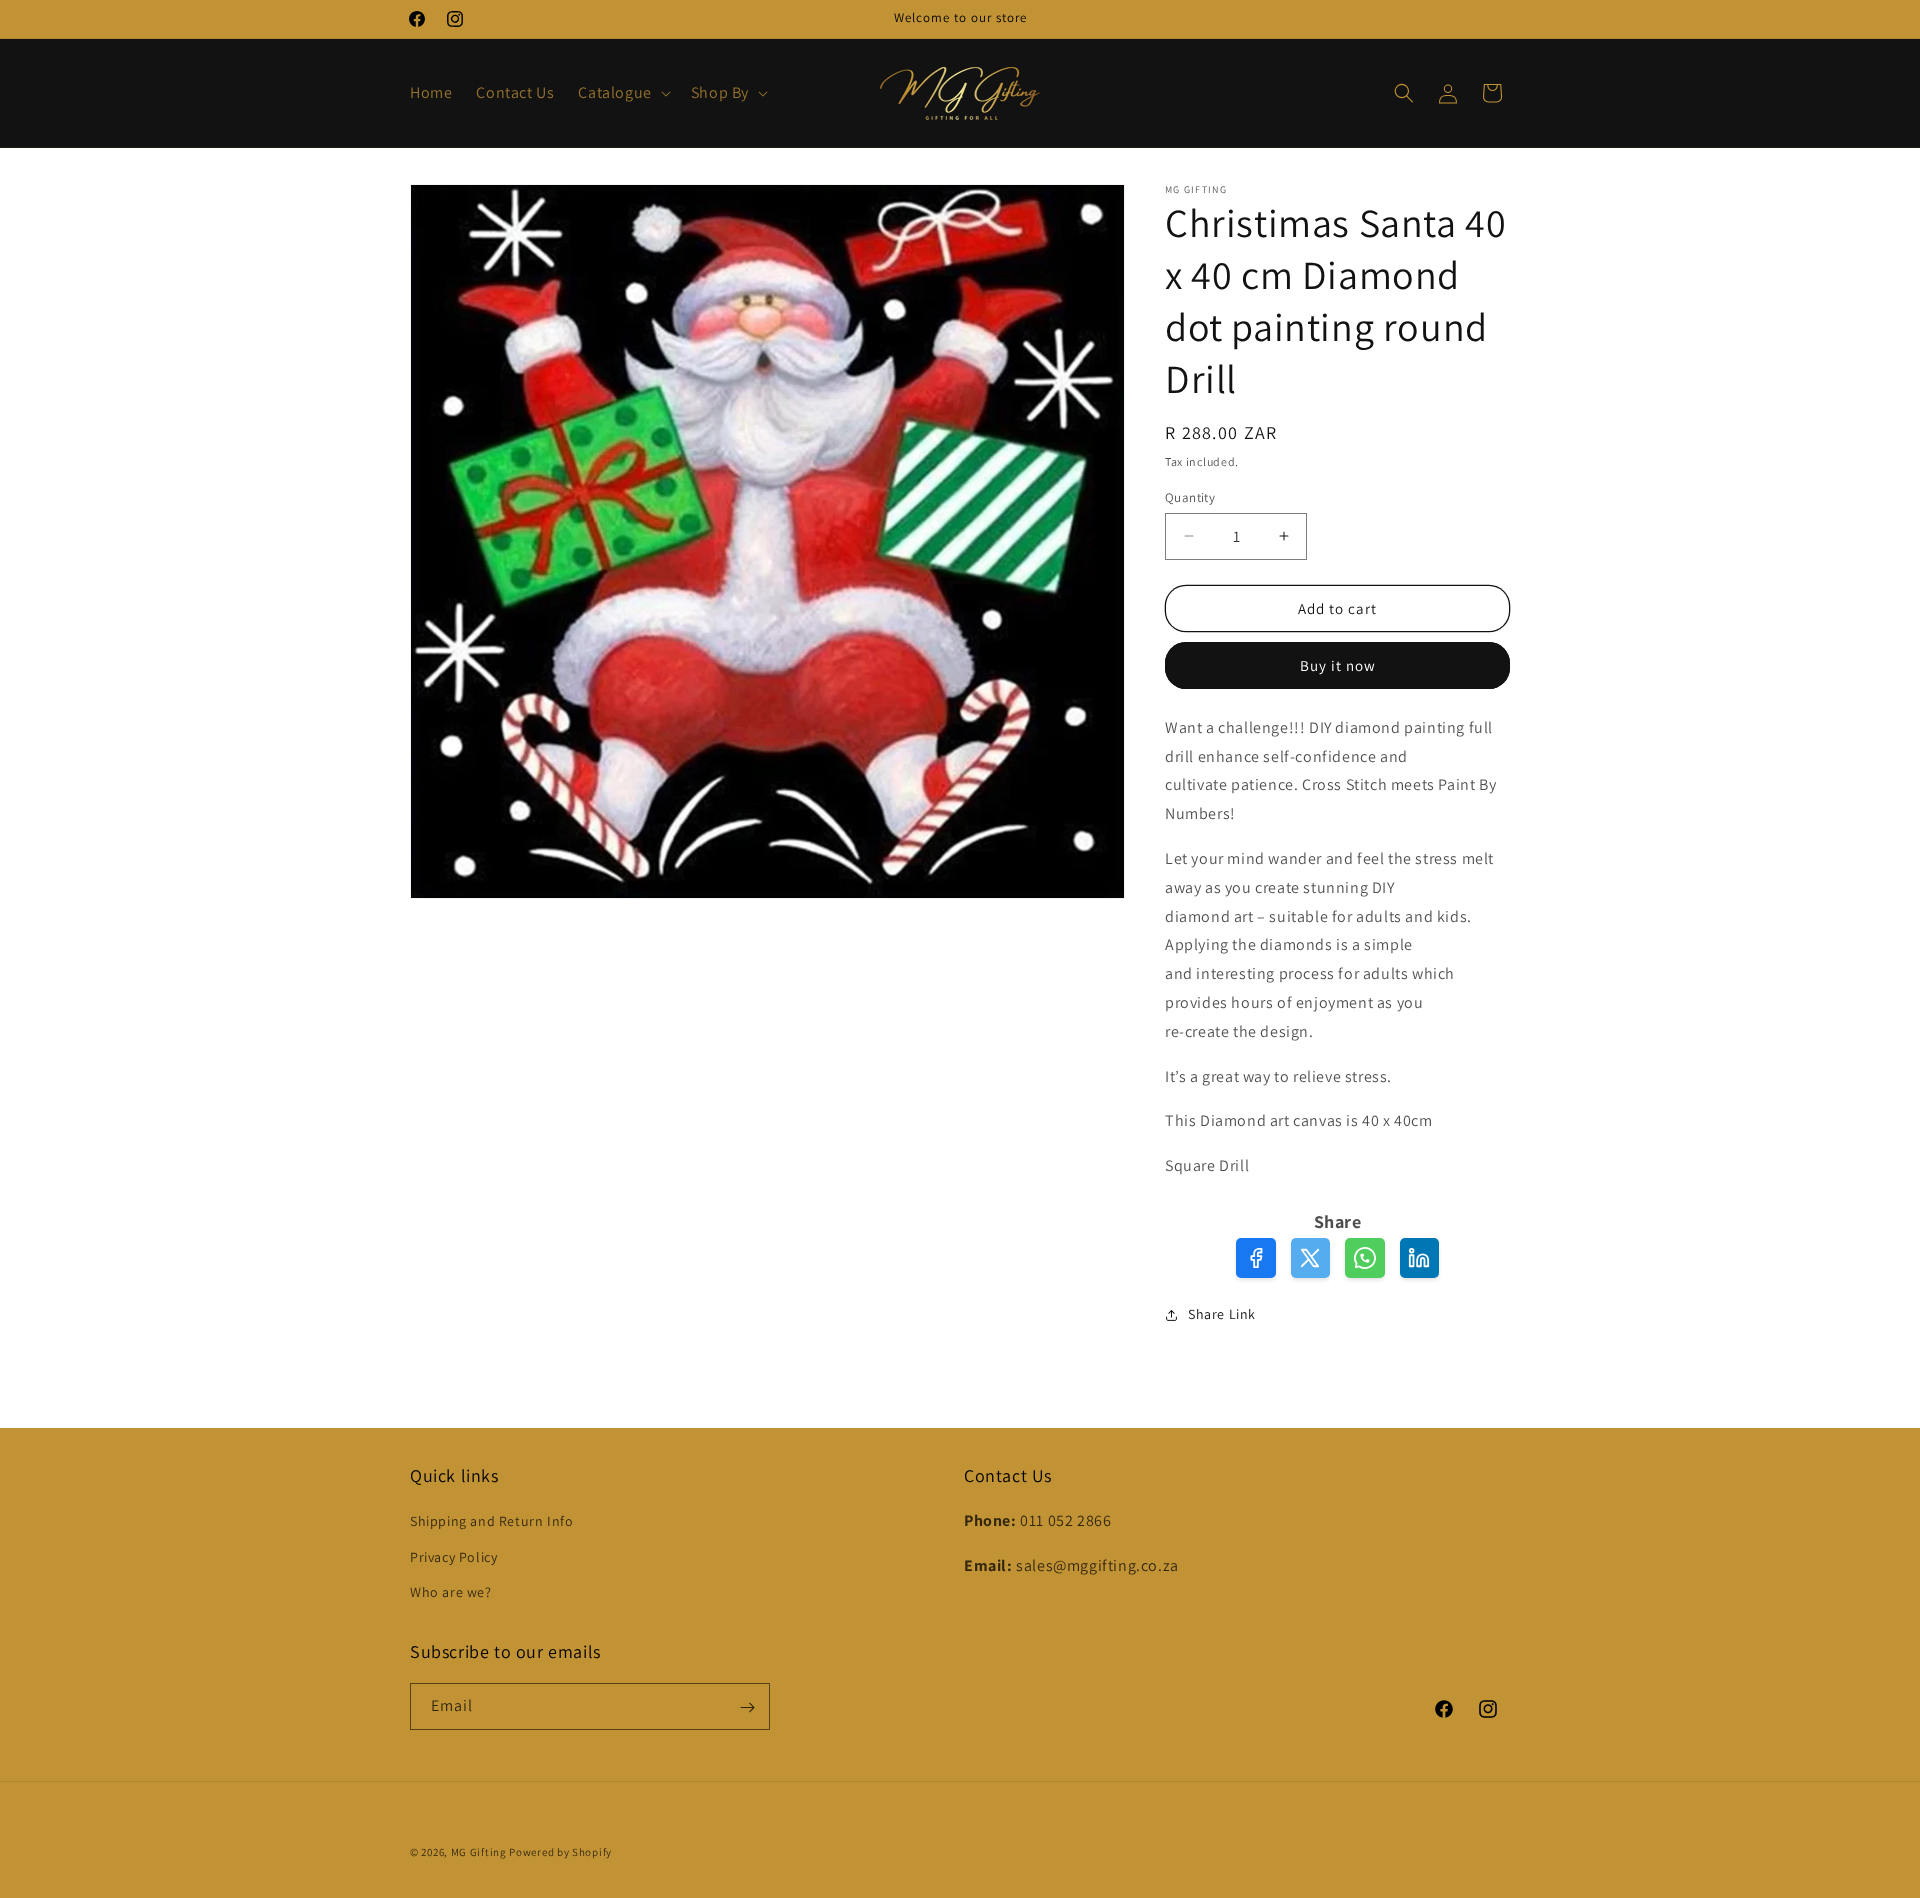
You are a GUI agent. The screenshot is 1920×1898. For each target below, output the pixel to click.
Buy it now (1338, 665)
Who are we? (451, 1592)
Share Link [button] (1222, 1314)
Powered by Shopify (560, 1852)
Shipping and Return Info (491, 1522)
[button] (622, 93)
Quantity (1190, 496)
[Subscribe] (747, 1707)
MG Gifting (480, 1852)
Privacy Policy (453, 1557)
